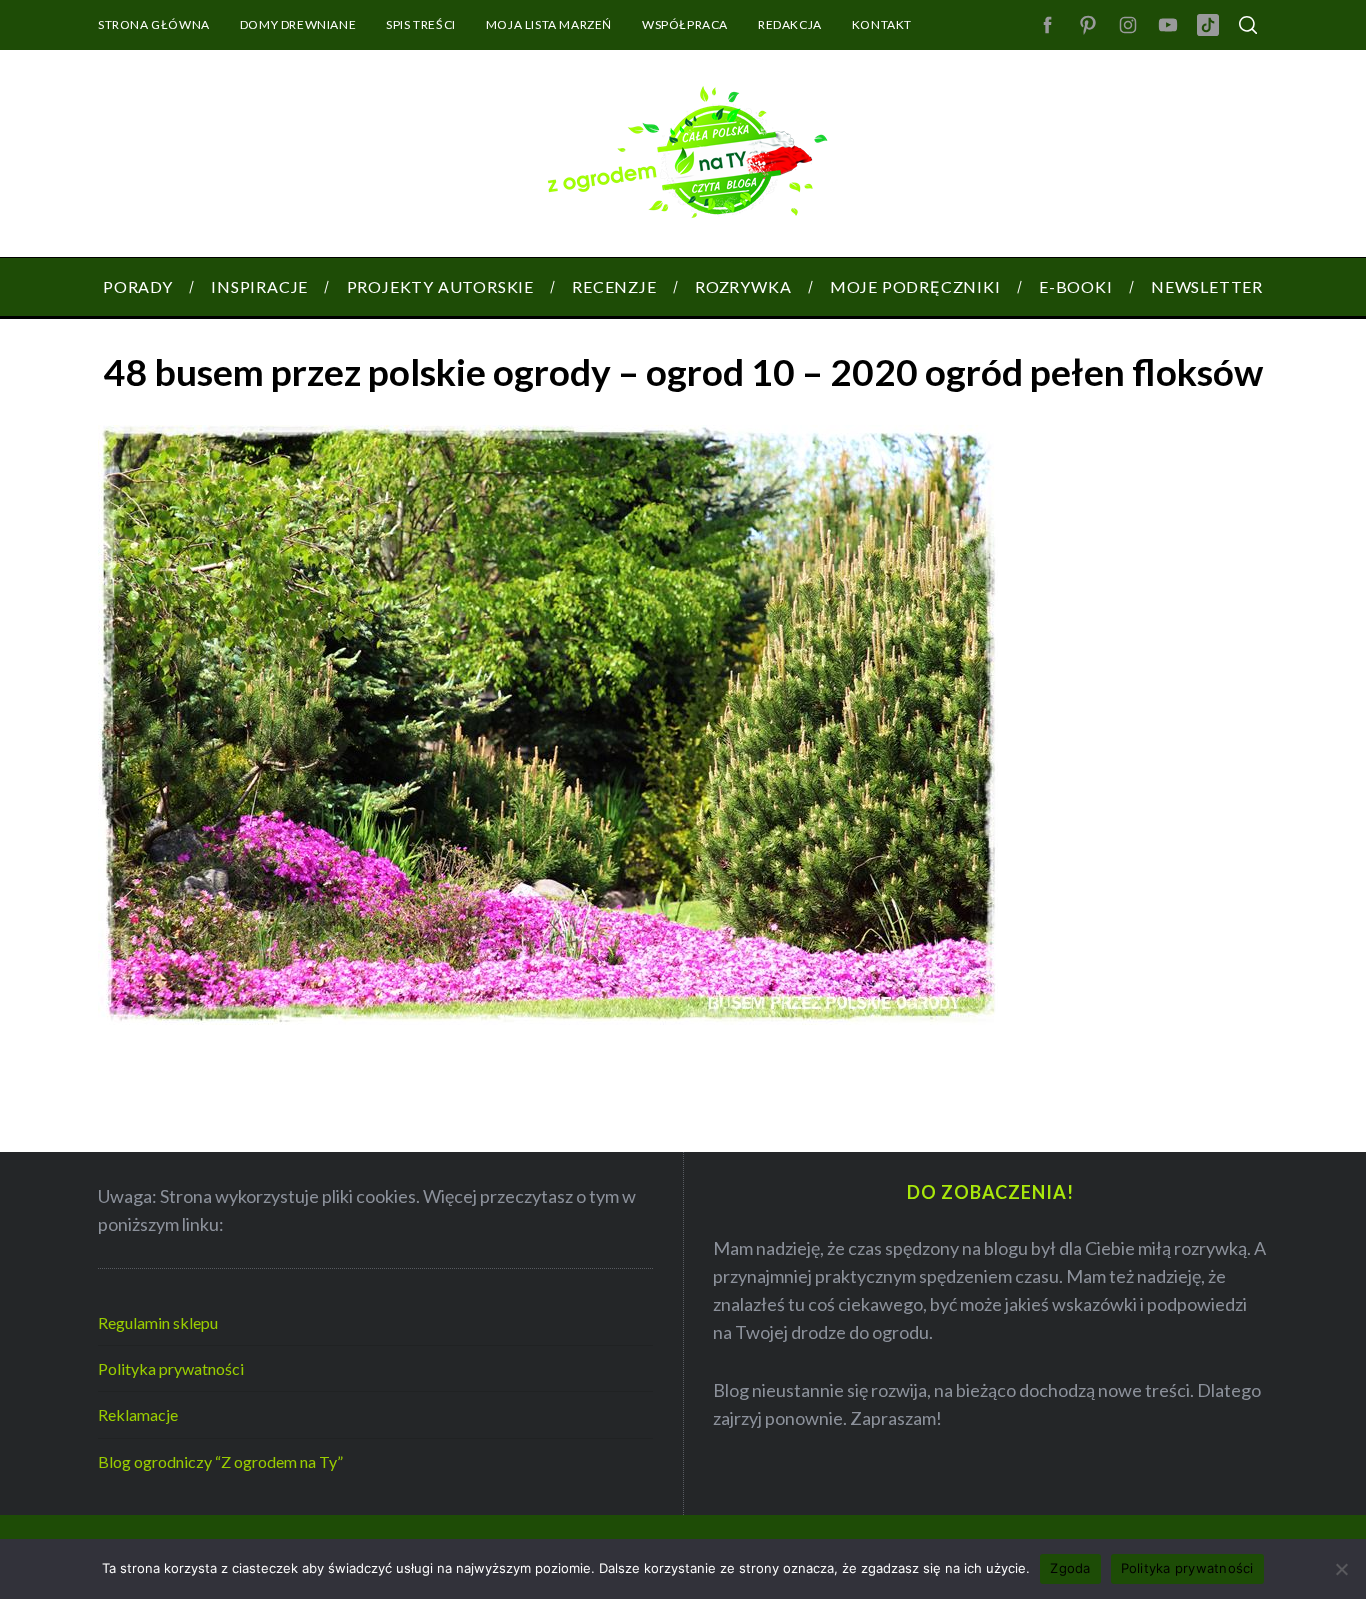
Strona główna (154, 24)
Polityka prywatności (171, 1368)
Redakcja (790, 24)
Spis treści (421, 24)
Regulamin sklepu (158, 1322)
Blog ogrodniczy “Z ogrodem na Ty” (220, 1461)
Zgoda (1070, 1568)
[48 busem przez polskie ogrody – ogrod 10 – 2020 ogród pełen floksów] (548, 1018)
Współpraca (685, 24)
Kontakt (882, 24)
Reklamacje (138, 1414)
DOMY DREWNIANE (298, 24)
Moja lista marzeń (549, 24)
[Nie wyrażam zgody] (1341, 1569)
